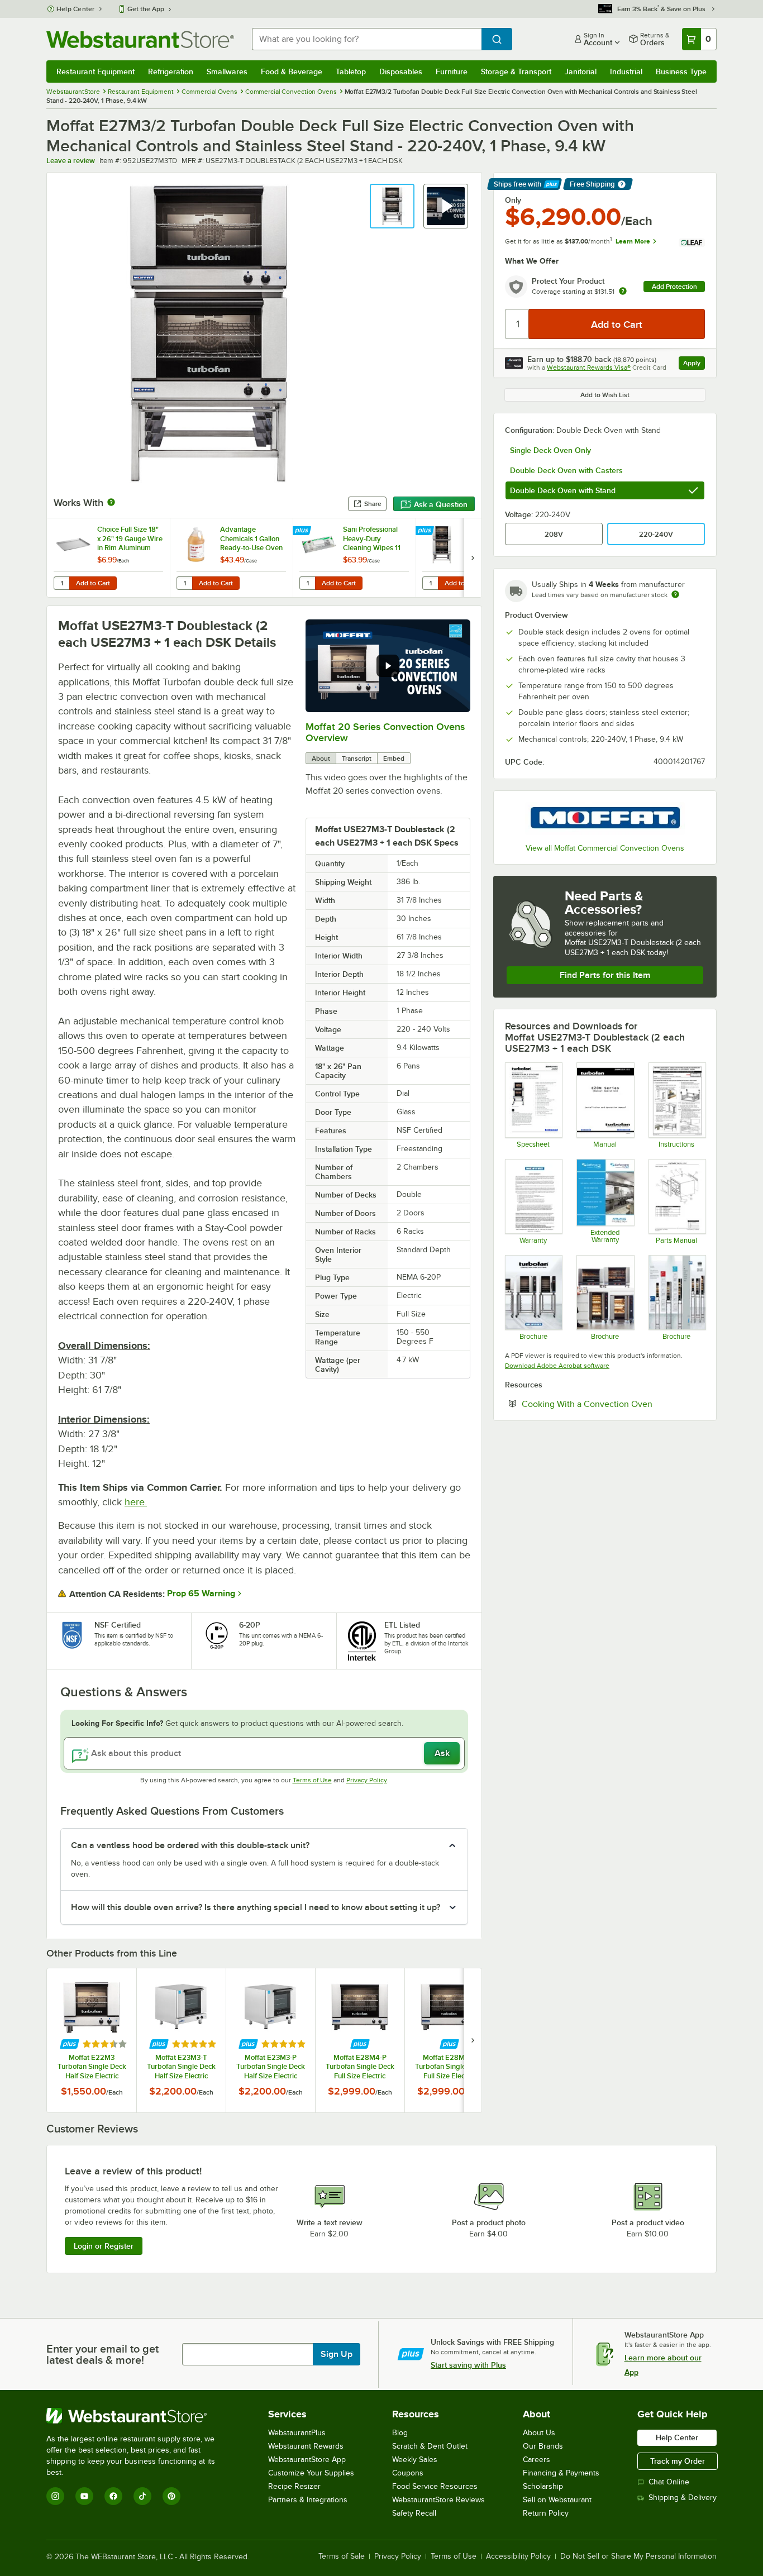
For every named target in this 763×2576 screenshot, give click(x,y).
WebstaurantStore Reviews (438, 2500)
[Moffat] (605, 819)
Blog (400, 2433)
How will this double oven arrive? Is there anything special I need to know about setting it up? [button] (256, 1907)
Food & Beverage (292, 71)
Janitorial (581, 71)
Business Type (681, 71)
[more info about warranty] (623, 292)
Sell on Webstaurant (557, 2500)
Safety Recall (414, 2513)
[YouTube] (84, 2496)
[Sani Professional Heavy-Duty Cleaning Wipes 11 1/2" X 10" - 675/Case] (354, 558)
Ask (442, 1753)
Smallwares (227, 71)
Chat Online (669, 2482)
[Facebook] (113, 2496)
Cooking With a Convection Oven (613, 1404)
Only (513, 200)
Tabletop (351, 71)
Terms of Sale (342, 2556)
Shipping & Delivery (683, 2498)
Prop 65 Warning (201, 1594)
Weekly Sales (415, 2460)
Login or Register (104, 2246)
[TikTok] (142, 2496)
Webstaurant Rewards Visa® (589, 368)
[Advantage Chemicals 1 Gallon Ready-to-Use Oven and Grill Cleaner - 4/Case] (231, 558)
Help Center (76, 9)
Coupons (408, 2473)
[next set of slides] (473, 558)
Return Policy (546, 2513)
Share (373, 504)
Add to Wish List (605, 395)
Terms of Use (312, 1780)
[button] (392, 206)
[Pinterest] (171, 2496)
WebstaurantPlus (297, 2433)
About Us (539, 2433)
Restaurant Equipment (96, 71)
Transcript (357, 759)
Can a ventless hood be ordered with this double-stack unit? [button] (190, 1845)
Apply (694, 364)
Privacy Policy (367, 1780)
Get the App (146, 9)
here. (136, 1502)
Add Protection (674, 287)
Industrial (626, 71)
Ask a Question (441, 504)
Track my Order (678, 2461)
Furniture (452, 71)
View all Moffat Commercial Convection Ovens (605, 848)
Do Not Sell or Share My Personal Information (638, 2556)
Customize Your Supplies (311, 2473)
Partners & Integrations (308, 2500)
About (321, 759)
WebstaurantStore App (307, 2460)
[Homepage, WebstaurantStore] (140, 39)
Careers (537, 2460)
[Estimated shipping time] (675, 594)
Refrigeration (171, 71)
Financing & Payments (561, 2473)
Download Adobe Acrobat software (557, 1366)
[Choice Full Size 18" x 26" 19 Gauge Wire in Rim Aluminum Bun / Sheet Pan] (108, 558)
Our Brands (543, 2446)
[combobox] (367, 39)
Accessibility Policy (518, 2556)
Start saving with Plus (468, 2365)
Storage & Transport (516, 71)
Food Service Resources (435, 2486)
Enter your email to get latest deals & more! (102, 2354)
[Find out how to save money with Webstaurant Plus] (303, 531)
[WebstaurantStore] (138, 2416)
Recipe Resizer (294, 2486)
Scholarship (543, 2486)
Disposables (401, 71)
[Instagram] (55, 2496)
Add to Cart (93, 583)
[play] (388, 666)
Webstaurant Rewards (306, 2446)
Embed (394, 759)
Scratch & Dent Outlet (430, 2446)
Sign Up (337, 2354)
